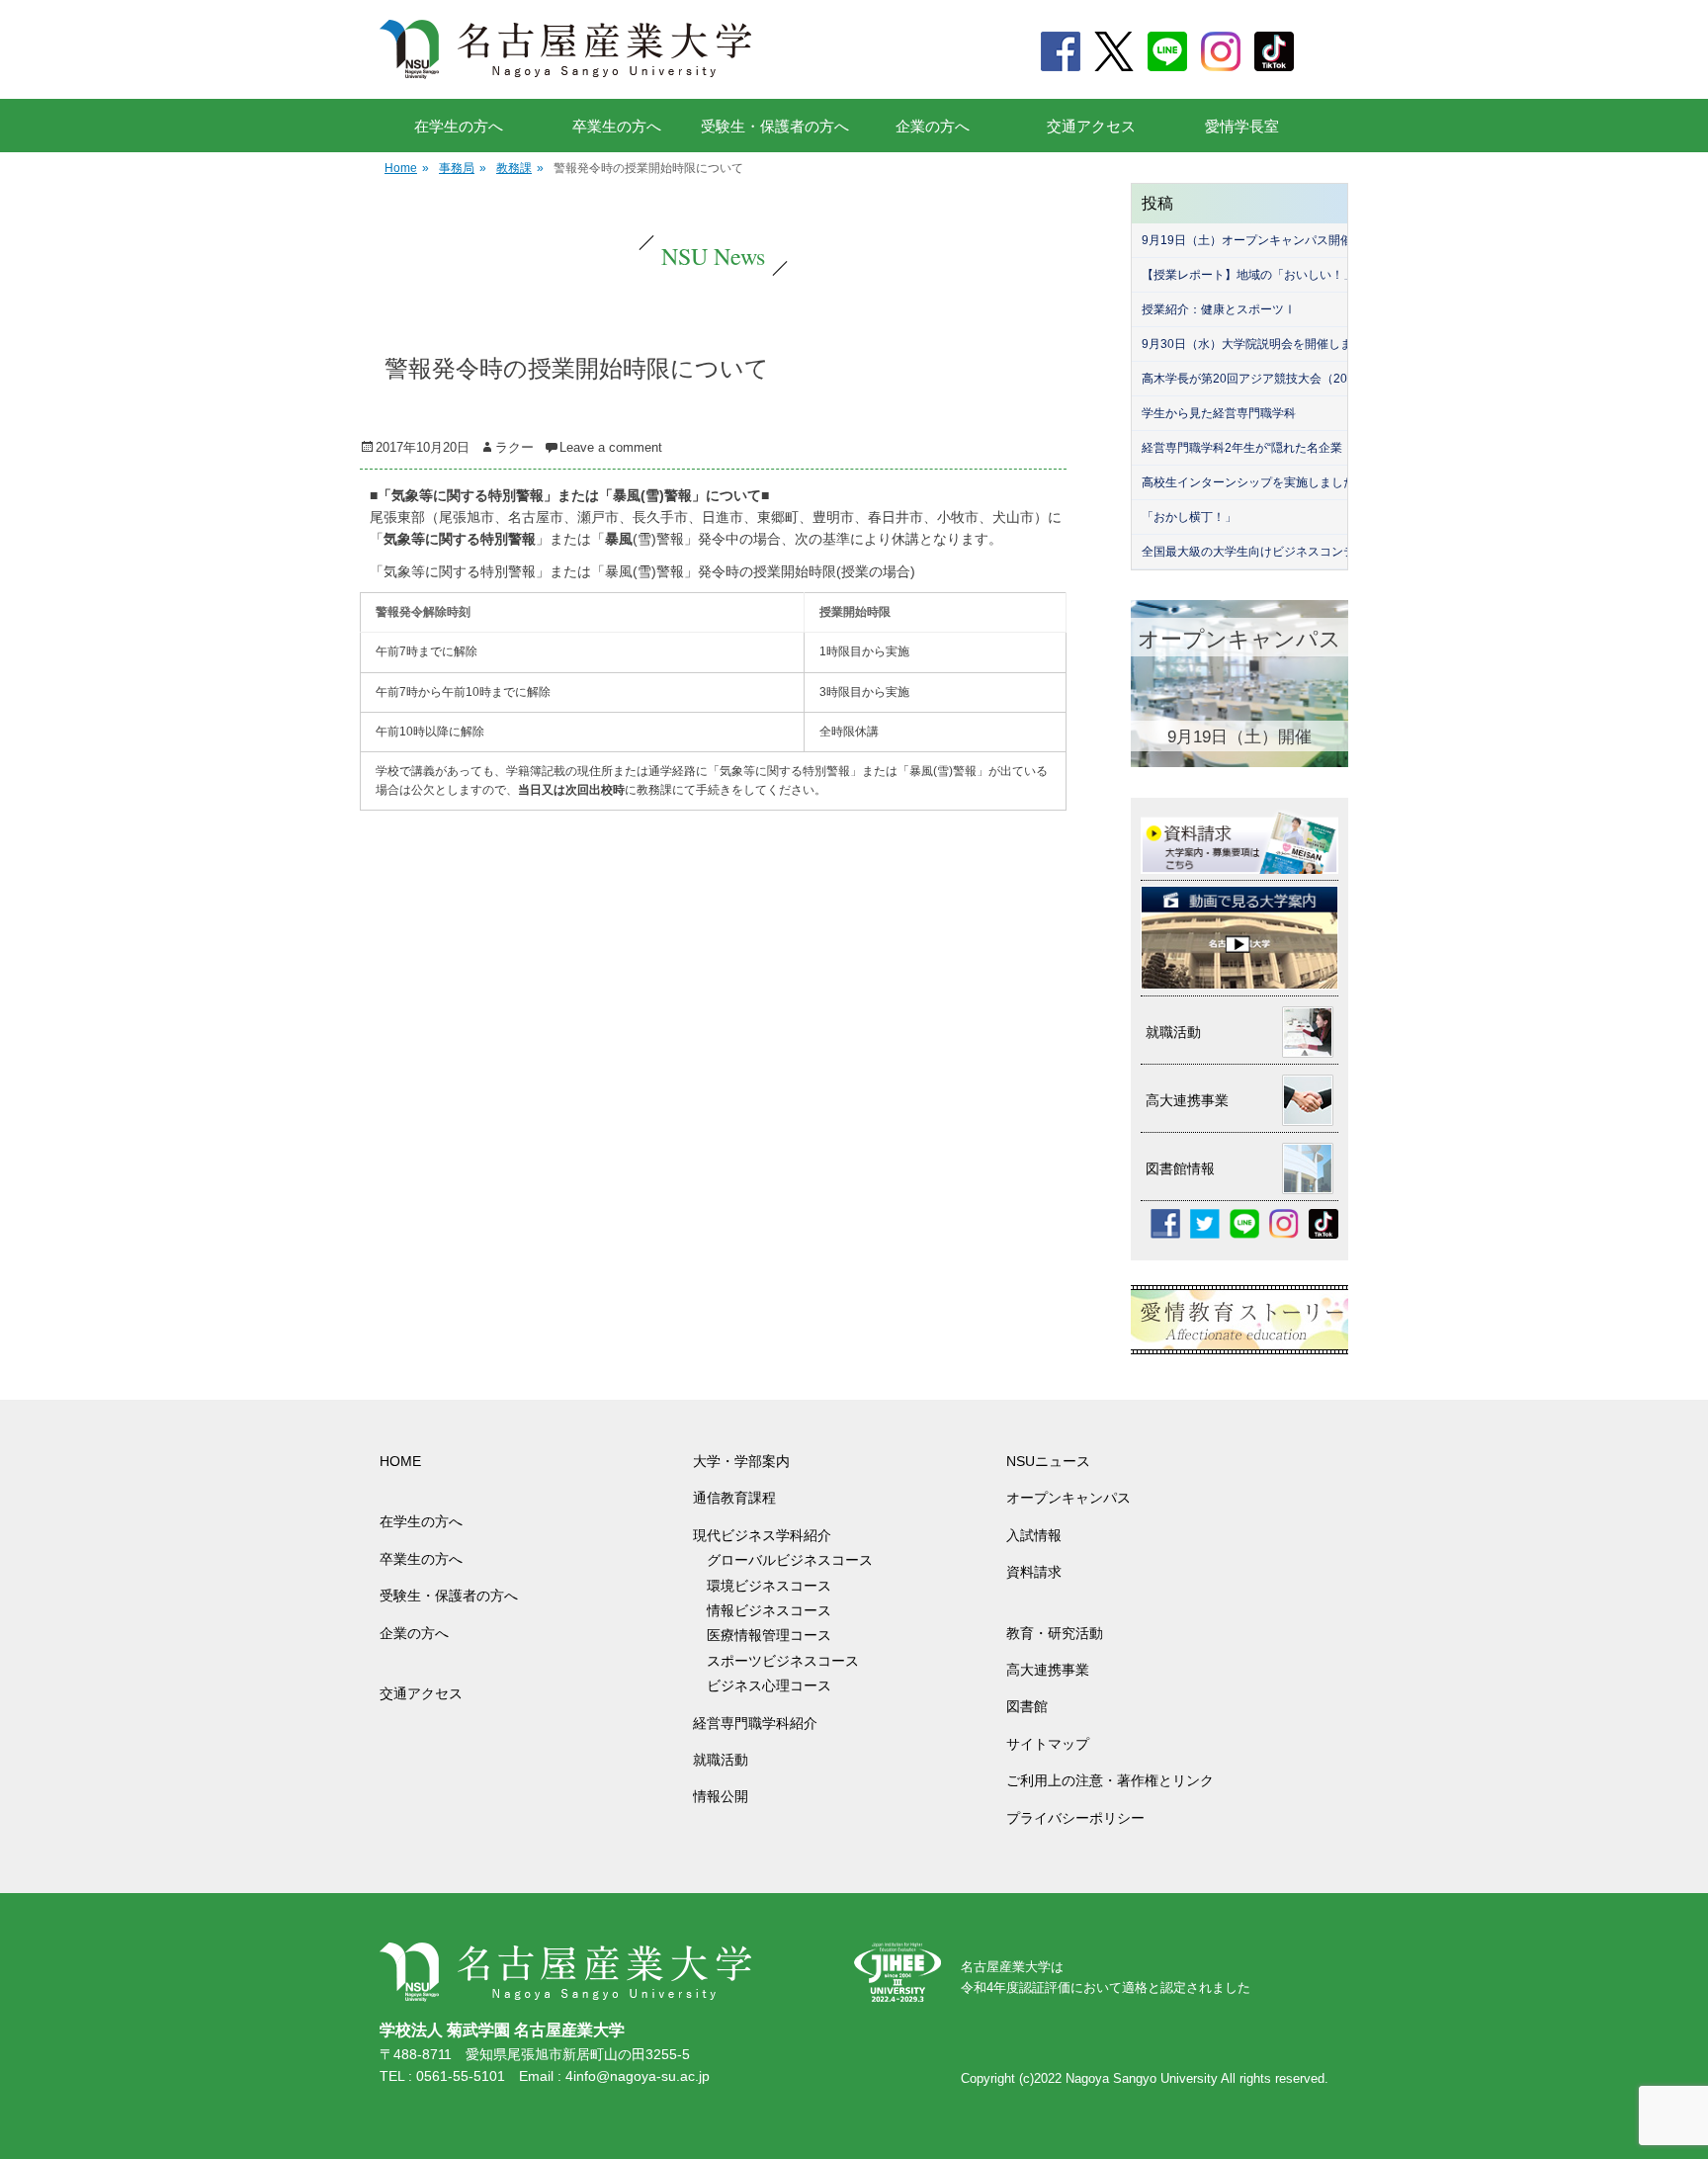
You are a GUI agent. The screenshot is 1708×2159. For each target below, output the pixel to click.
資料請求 (1034, 1572)
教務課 (520, 168)
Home (407, 168)
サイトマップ (1048, 1744)
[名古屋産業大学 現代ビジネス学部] (566, 49)
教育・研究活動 (1055, 1633)
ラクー (514, 447)
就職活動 (721, 1760)
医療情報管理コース (769, 1635)
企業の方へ (933, 126)
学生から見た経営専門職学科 (1219, 413)
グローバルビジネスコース (797, 1560)
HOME (400, 1461)
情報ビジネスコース (776, 1610)
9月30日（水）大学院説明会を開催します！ (1259, 344)
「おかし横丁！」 (1189, 517)
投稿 (1157, 203)
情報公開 (721, 1796)
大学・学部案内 (741, 1461)
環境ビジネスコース (776, 1586)
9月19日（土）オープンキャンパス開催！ (1253, 240)
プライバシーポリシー (1075, 1818)
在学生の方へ (459, 126)
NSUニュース (1048, 1461)
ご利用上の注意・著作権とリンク (1110, 1780)
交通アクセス (1091, 126)
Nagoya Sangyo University (1142, 2078)
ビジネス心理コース (769, 1685)
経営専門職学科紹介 (755, 1723)
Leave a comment (611, 447)
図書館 (1027, 1706)
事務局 (463, 168)
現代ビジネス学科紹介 (762, 1535)
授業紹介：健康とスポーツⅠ (1219, 309)
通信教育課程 (734, 1498)
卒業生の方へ (617, 126)
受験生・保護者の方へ (775, 126)
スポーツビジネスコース (783, 1661)
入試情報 (1034, 1535)
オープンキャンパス (1068, 1498)
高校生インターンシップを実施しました (1248, 482)
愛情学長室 (1242, 126)
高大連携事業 (1048, 1670)
